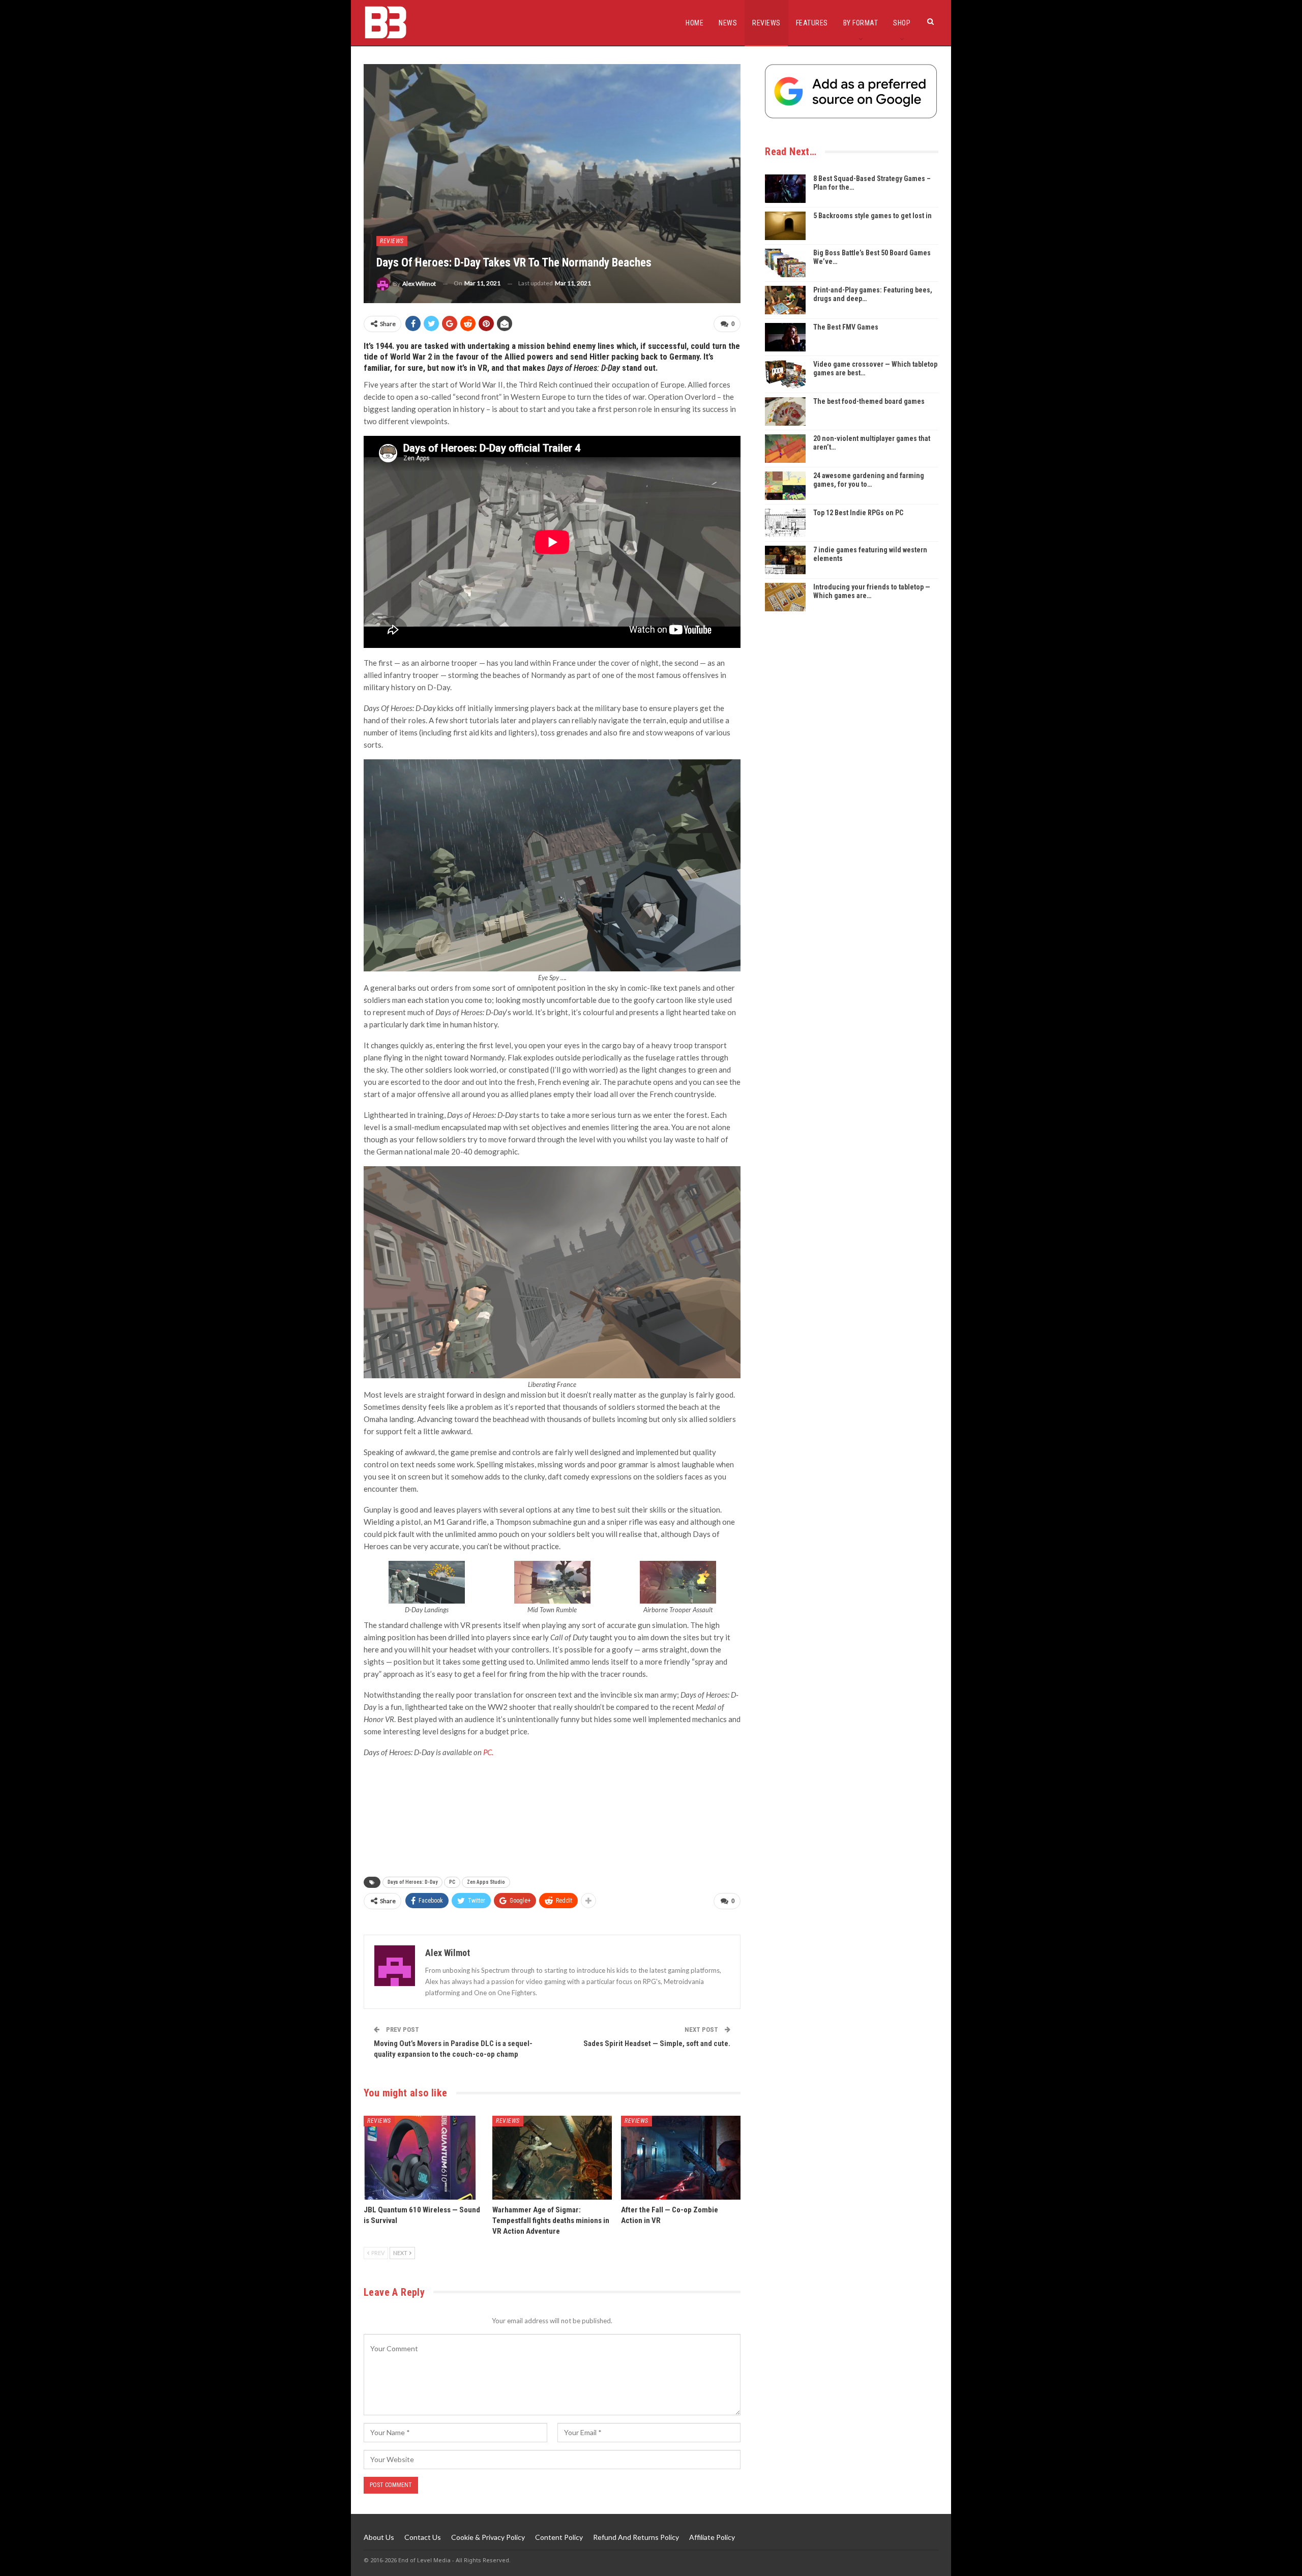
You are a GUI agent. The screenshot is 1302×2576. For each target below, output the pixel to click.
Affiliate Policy (712, 2537)
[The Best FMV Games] (785, 337)
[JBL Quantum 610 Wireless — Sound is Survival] (423, 2158)
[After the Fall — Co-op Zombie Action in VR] (681, 2158)
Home (694, 23)
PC (452, 1882)
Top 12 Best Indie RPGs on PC (858, 513)
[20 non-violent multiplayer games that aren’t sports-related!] (785, 449)
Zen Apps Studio (486, 1882)
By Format (861, 23)
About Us (379, 2537)
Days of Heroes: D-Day (412, 1882)
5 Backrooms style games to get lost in (872, 216)
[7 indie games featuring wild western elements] (785, 560)
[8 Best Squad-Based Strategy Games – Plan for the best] (785, 189)
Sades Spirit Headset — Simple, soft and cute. (657, 2044)
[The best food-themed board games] (785, 411)
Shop (902, 23)
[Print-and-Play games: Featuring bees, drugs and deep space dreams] (785, 300)
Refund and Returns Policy (636, 2537)
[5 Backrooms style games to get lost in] (785, 226)
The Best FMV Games (846, 327)
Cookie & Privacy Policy (488, 2537)
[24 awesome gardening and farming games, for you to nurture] (785, 486)
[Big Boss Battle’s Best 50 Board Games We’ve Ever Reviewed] (785, 263)
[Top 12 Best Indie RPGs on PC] (785, 523)
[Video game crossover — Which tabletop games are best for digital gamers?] (785, 374)
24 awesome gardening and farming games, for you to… (869, 480)
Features (812, 23)
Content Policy (559, 2537)
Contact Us (423, 2537)
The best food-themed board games (869, 401)
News (728, 23)
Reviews (766, 23)
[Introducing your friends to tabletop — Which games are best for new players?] (785, 597)
